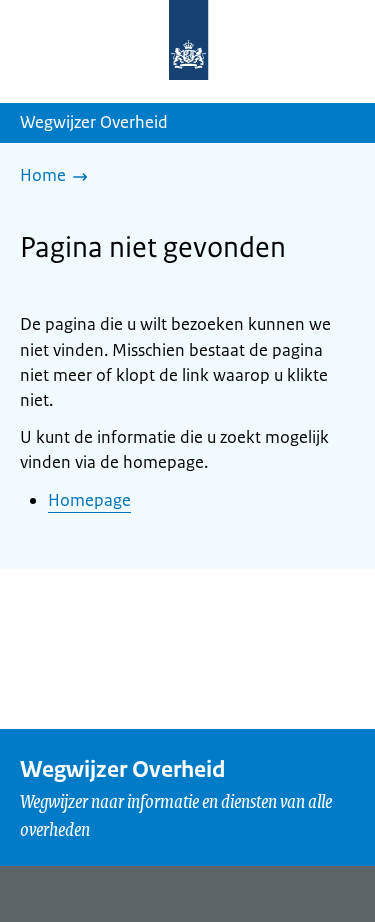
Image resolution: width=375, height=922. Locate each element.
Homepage (89, 500)
